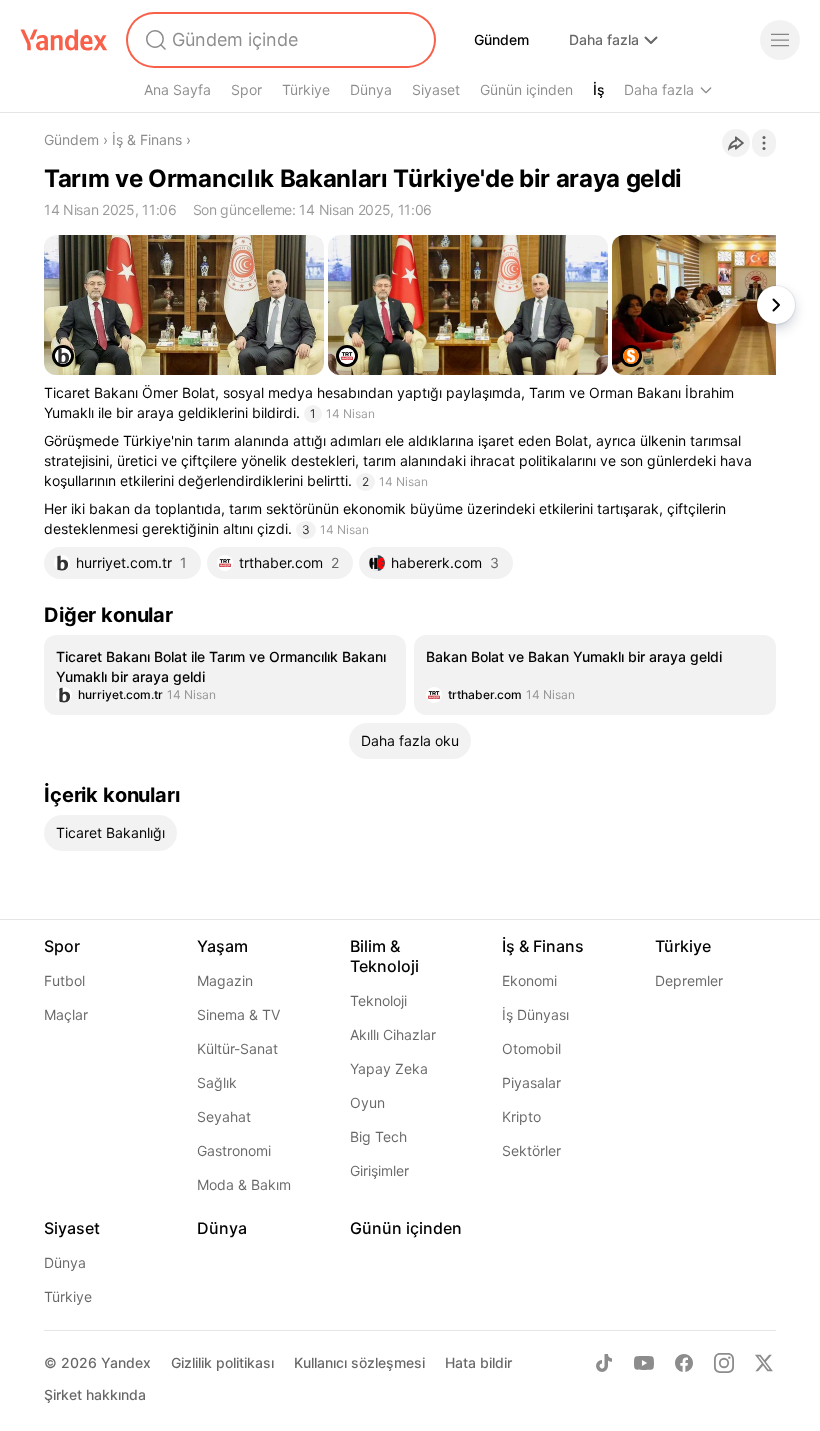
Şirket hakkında (95, 1394)
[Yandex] (64, 40)
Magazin (225, 980)
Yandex (126, 1362)
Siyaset (436, 89)
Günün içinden (526, 89)
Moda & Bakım (244, 1184)
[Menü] (780, 40)
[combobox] (279, 40)
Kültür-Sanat (237, 1048)
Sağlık (217, 1082)
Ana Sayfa (177, 89)
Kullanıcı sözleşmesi (359, 1362)
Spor (246, 89)
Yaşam (222, 946)
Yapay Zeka (389, 1068)
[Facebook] (684, 1363)
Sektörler (531, 1150)
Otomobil (531, 1048)
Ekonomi (529, 980)
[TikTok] (604, 1363)
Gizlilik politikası (222, 1362)
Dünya (371, 89)
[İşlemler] (764, 143)
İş (599, 89)
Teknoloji (378, 1000)
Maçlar (66, 1014)
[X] (764, 1363)
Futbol (64, 980)
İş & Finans (147, 139)
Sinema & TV (238, 1014)
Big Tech (378, 1136)
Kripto (521, 1116)
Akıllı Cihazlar (393, 1034)
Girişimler (379, 1170)
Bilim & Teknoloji (384, 956)
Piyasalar (531, 1082)
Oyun (367, 1102)
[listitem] (225, 675)
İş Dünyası (535, 1014)
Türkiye (306, 89)
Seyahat (224, 1116)
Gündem (501, 39)
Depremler (689, 980)
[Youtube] (644, 1363)
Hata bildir (478, 1362)
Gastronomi (234, 1150)
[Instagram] (724, 1363)
